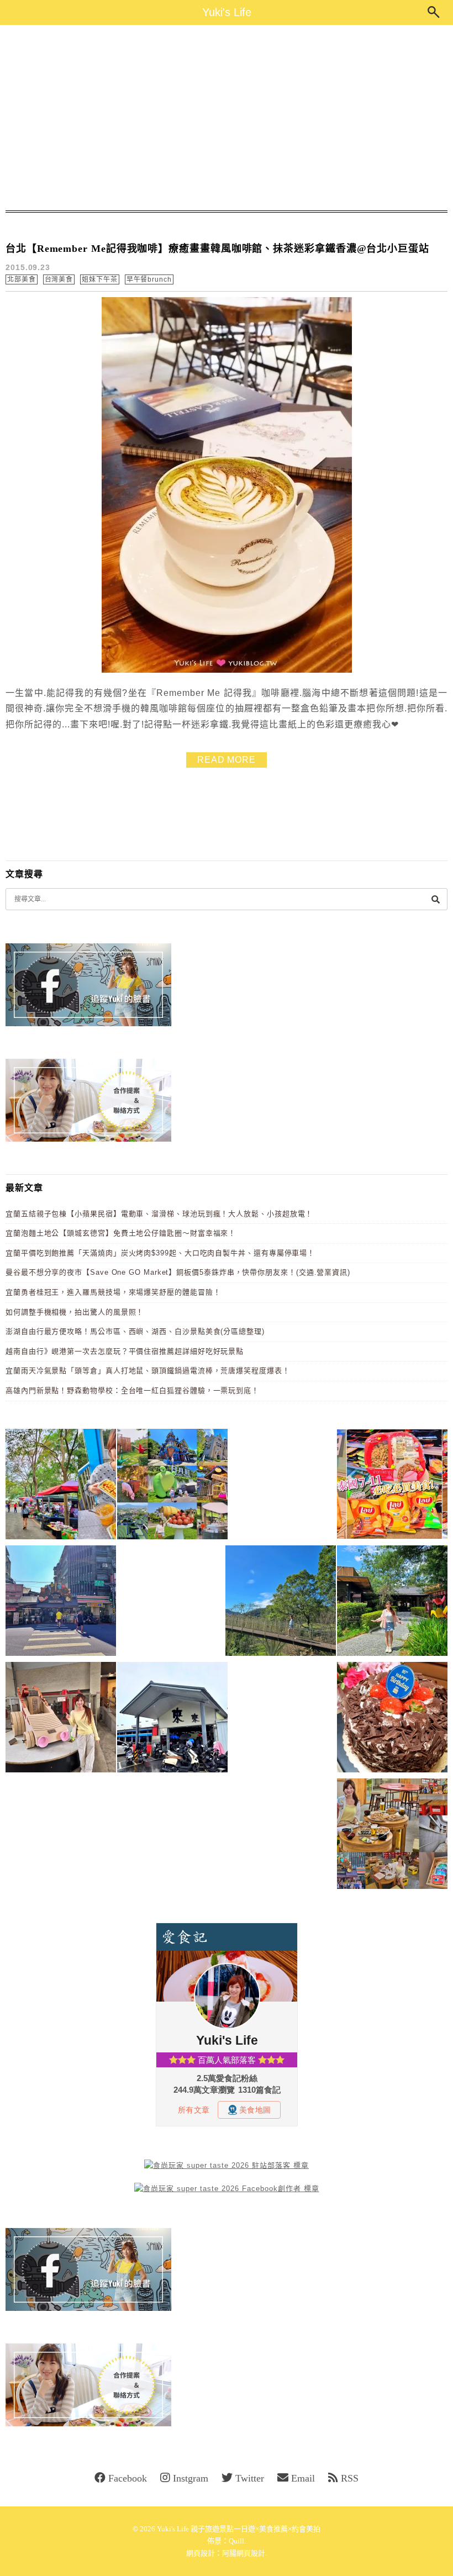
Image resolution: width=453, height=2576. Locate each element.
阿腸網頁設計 (244, 2553)
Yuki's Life (227, 12)
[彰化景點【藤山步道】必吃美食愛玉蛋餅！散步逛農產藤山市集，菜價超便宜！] (61, 1486)
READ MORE (227, 760)
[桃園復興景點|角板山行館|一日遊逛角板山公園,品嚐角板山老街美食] (281, 1603)
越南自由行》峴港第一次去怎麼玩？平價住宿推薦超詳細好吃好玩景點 (125, 1351)
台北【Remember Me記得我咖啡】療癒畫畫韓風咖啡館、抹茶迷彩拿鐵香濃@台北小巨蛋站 (217, 249)
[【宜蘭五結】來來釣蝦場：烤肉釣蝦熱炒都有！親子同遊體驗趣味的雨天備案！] (172, 1719)
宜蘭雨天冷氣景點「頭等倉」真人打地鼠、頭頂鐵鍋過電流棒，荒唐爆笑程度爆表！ (148, 1371)
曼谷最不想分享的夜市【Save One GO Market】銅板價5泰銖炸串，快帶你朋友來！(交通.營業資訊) (178, 1272)
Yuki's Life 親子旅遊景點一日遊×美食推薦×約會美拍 (239, 2529)
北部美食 (22, 279)
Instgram (191, 2478)
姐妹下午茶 (100, 279)
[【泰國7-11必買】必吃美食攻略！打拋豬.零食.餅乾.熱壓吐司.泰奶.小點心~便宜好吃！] (392, 1486)
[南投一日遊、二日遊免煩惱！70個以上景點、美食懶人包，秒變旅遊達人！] (172, 1486)
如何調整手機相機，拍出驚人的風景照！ (75, 1312)
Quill (236, 2541)
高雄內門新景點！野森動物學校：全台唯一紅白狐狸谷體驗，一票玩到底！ (132, 1390)
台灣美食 (59, 279)
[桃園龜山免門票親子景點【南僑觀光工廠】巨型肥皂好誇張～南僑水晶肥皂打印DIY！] (61, 1719)
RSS (350, 2478)
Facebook (128, 2478)
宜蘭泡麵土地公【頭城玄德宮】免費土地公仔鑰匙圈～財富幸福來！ (121, 1233)
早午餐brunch (149, 279)
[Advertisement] (227, 118)
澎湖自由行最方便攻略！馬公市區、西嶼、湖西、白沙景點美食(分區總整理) (135, 1331)
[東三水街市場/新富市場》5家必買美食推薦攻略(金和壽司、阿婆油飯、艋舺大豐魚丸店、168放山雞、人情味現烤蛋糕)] (61, 1603)
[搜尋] (435, 899)
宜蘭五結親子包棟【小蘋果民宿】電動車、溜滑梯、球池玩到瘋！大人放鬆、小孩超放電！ (159, 1214)
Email (303, 2478)
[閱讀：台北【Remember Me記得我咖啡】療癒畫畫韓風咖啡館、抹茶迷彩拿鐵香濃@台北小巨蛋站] (227, 670)
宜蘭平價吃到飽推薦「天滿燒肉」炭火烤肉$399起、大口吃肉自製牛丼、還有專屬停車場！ (160, 1253)
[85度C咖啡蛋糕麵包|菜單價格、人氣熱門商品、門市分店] (392, 1719)
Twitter (250, 2478)
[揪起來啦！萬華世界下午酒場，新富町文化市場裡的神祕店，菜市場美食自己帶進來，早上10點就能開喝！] (392, 1836)
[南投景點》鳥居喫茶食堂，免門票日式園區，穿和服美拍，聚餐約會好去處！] (392, 1603)
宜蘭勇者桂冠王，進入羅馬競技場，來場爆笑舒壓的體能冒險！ (113, 1292)
